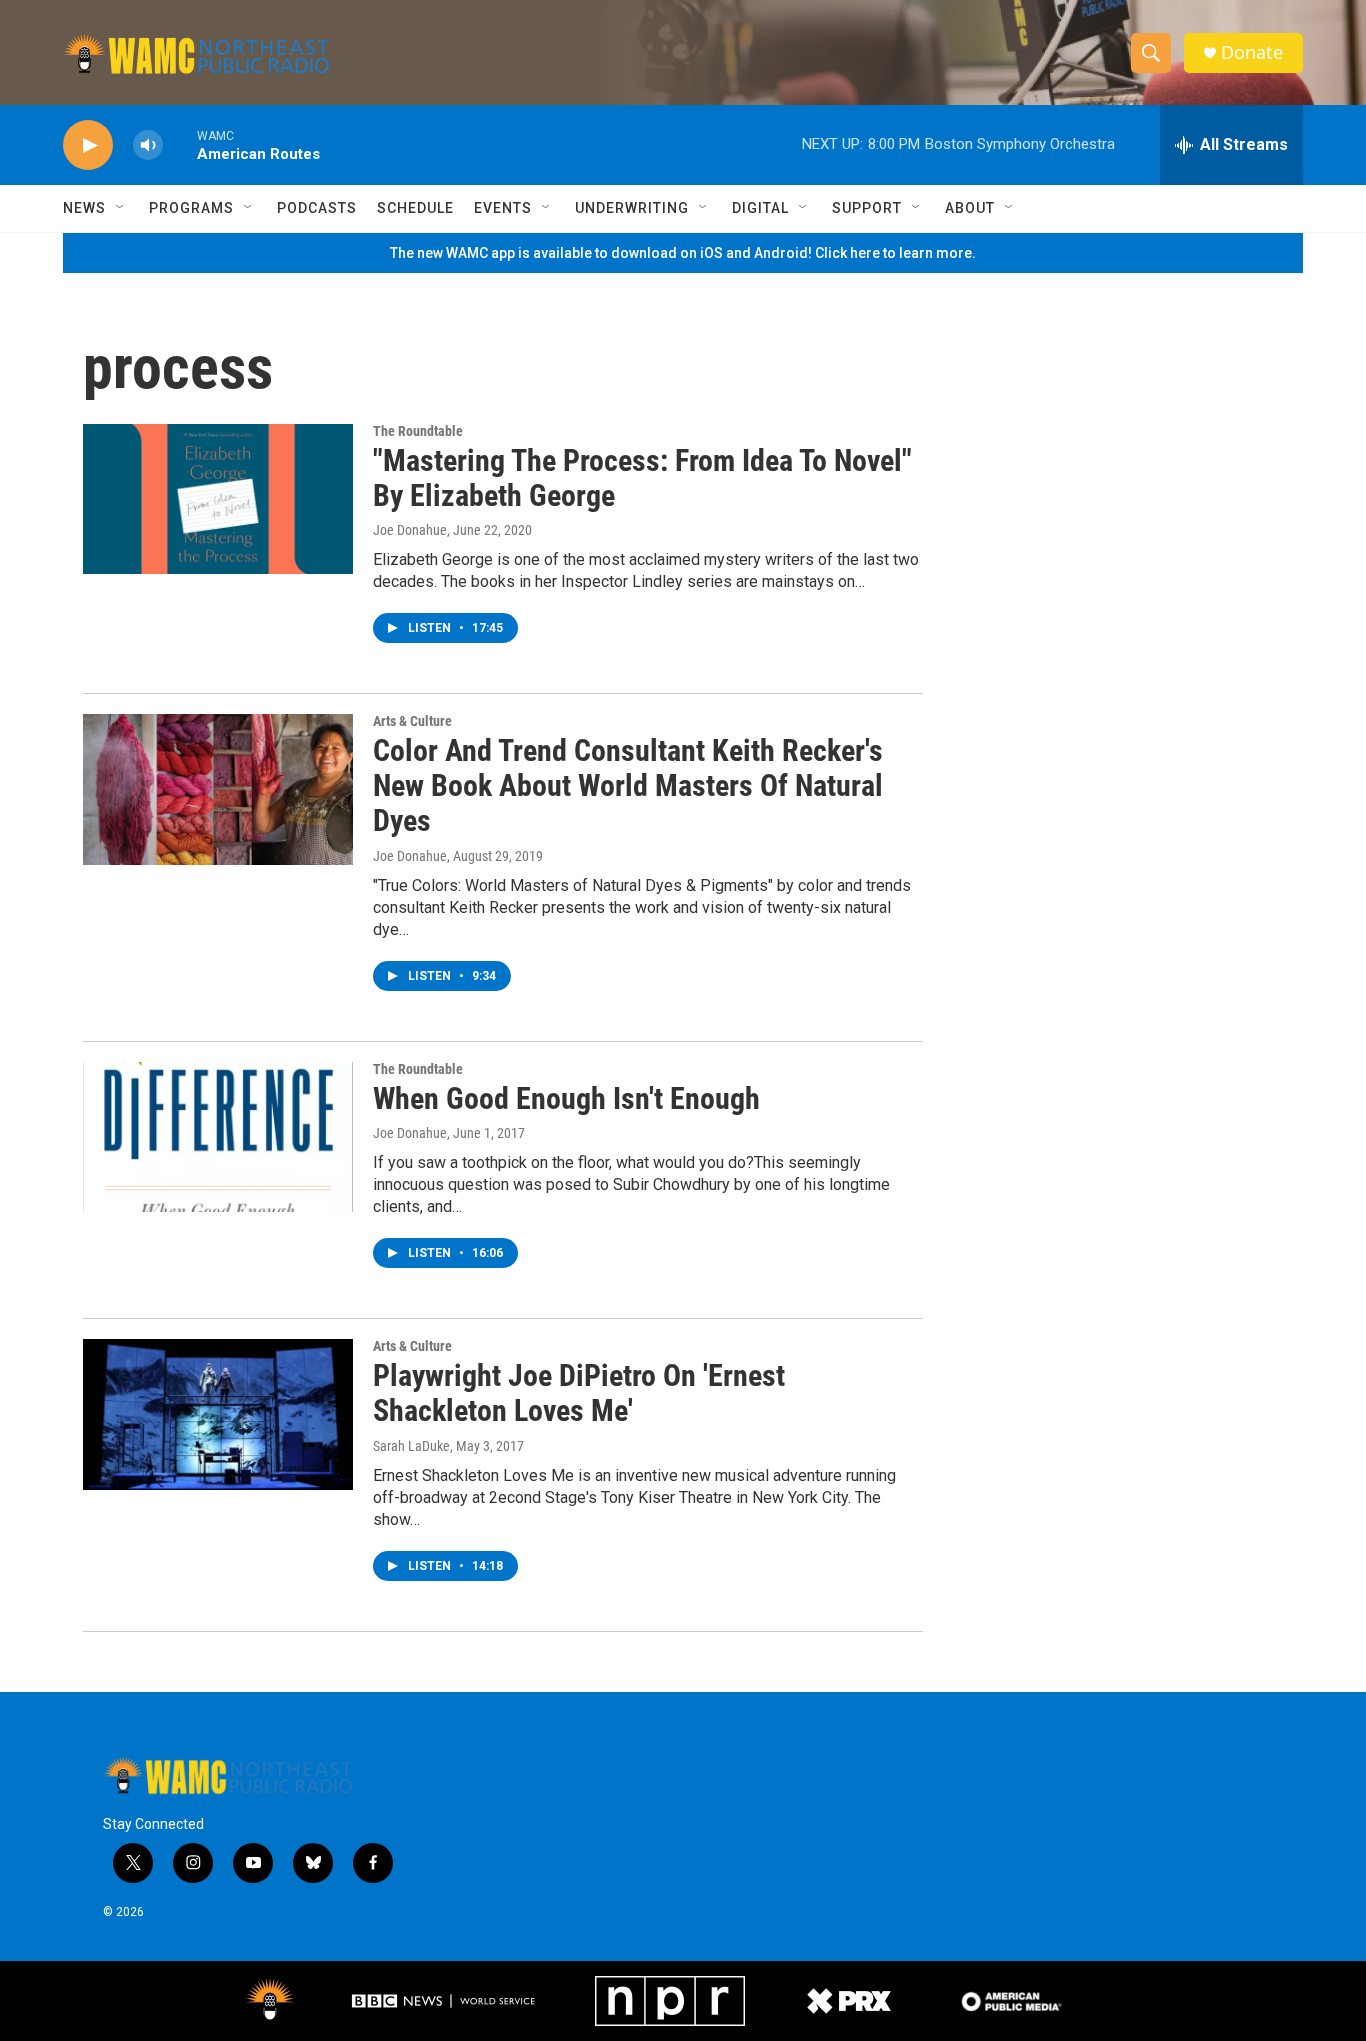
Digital (760, 208)
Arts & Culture (412, 721)
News (84, 208)
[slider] (180, 144)
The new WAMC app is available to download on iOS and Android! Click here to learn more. (683, 253)
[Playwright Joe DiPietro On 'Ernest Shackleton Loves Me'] (218, 1414)
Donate (1252, 52)
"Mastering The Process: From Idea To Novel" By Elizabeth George (642, 478)
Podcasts (317, 208)
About (970, 208)
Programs (191, 208)
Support (867, 208)
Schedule (415, 208)
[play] (88, 145)
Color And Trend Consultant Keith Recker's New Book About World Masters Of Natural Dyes (628, 785)
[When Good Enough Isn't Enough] (218, 1137)
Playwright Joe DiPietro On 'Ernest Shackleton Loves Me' (579, 1393)
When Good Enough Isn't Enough (566, 1098)
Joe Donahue (410, 530)
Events (503, 208)
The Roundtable (418, 431)
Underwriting (632, 208)
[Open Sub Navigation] (121, 208)
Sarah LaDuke (411, 1446)
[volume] (148, 145)
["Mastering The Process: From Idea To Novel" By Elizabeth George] (218, 499)
